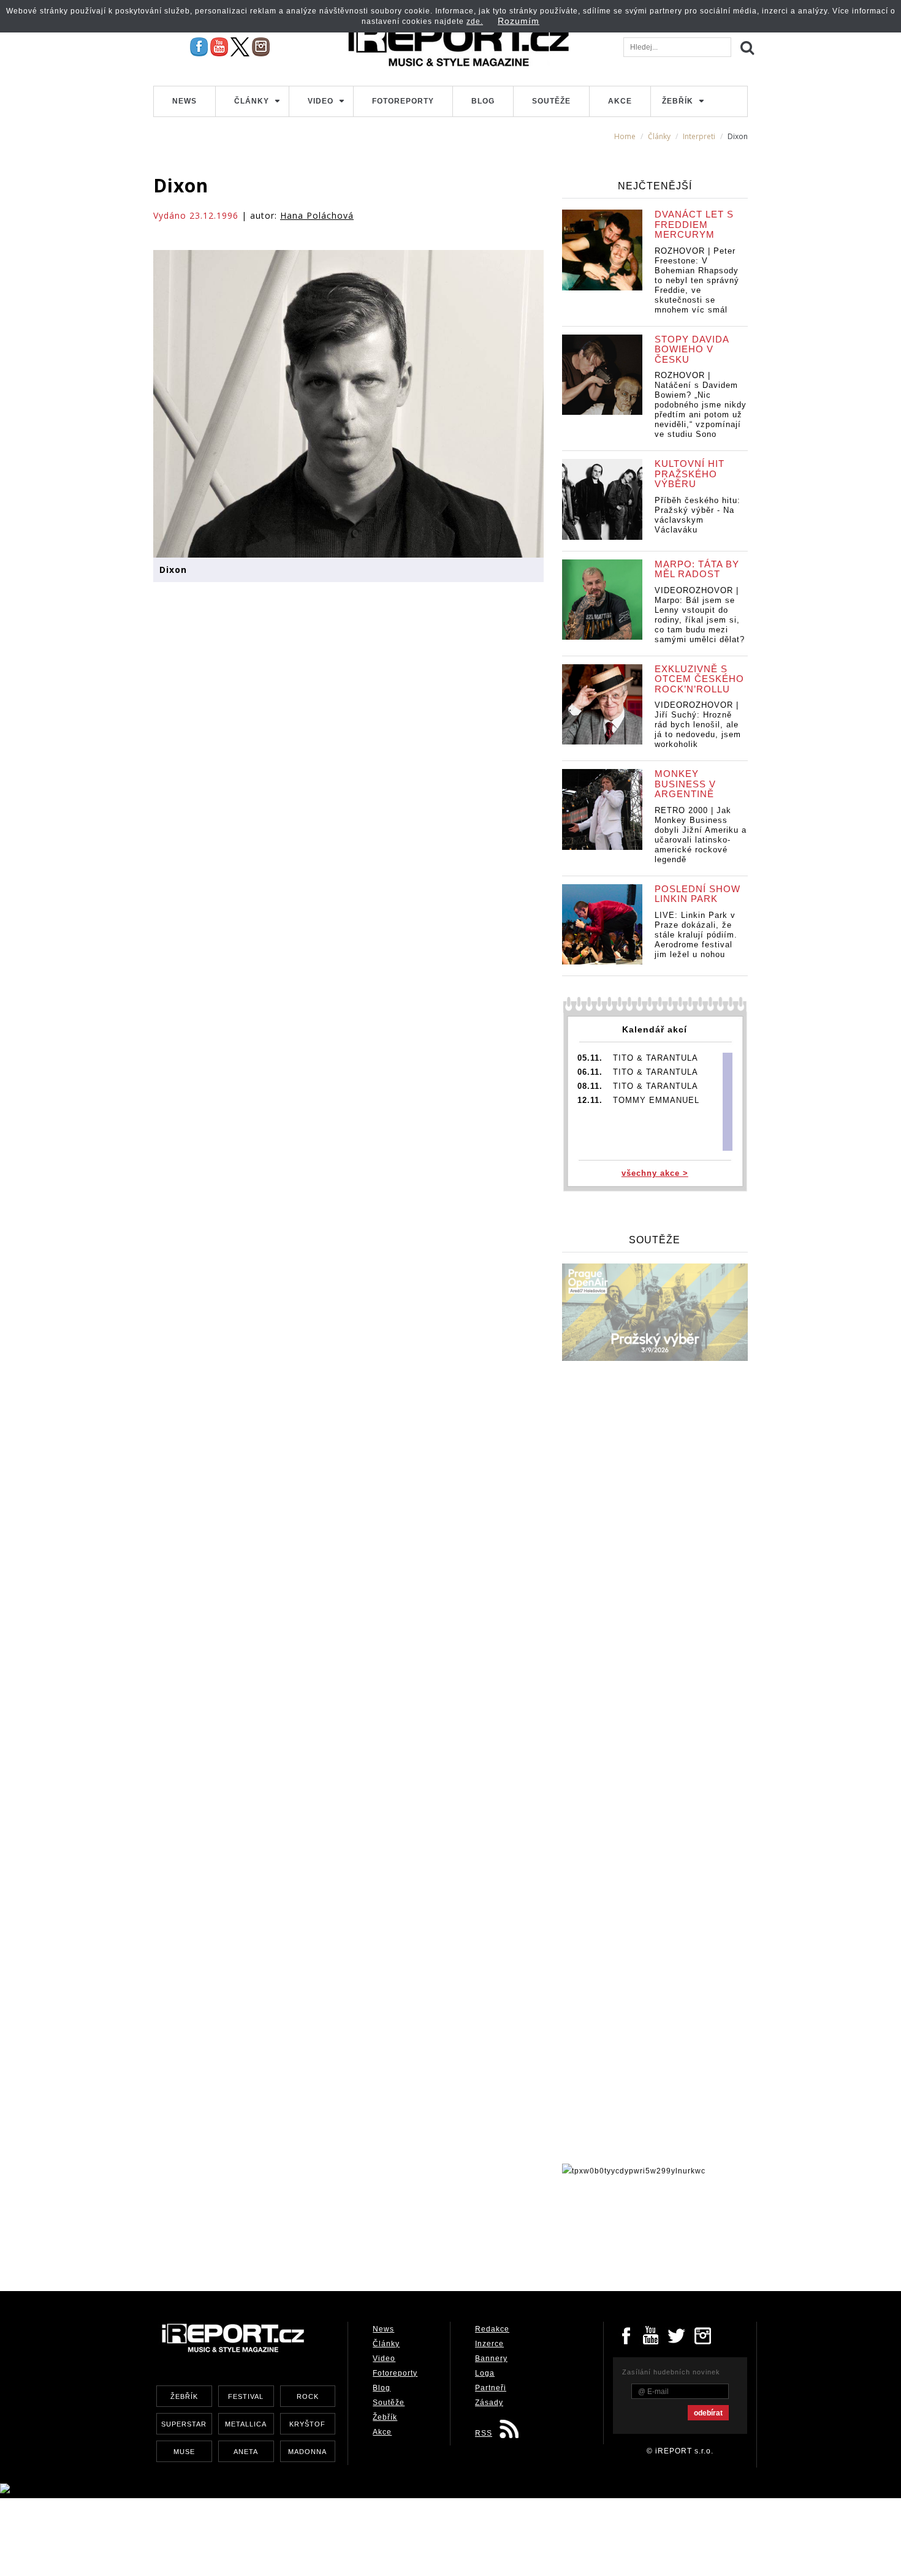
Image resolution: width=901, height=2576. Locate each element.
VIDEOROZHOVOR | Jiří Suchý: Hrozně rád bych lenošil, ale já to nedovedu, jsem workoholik (698, 725)
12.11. (590, 1100)
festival (246, 2396)
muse (184, 2452)
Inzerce (489, 2344)
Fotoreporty (403, 101)
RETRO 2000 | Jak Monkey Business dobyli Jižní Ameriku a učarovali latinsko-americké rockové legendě (701, 835)
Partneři (491, 2388)
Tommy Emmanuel (656, 1100)
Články (252, 101)
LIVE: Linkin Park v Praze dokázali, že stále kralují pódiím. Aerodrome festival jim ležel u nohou (696, 935)
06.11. (590, 1072)
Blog (483, 101)
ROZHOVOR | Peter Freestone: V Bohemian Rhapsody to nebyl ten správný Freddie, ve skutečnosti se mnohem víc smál (697, 280)
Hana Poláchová (317, 215)
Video (321, 101)
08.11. (590, 1086)
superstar (184, 2424)
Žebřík (678, 101)
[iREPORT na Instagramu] (261, 47)
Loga (485, 2373)
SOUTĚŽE (655, 1240)
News (184, 101)
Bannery (491, 2358)
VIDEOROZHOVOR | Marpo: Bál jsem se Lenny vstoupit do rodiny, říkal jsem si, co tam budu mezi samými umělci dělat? (700, 615)
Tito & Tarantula (656, 1058)
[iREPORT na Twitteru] (652, 2335)
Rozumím (519, 21)
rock (308, 2396)
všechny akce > (655, 1173)
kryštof (307, 2424)
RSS (484, 2433)
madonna (307, 2452)
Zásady (489, 2403)
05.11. (590, 1058)
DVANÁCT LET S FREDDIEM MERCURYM (694, 224)
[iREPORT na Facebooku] (199, 47)
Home (625, 136)
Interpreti (699, 136)
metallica (246, 2424)
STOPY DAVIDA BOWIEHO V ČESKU (692, 349)
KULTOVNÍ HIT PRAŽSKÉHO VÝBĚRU (690, 474)
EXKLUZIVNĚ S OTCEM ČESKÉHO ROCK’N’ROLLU (699, 679)
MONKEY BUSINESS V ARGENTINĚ (685, 784)
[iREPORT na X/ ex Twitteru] (240, 47)
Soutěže (551, 101)
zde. (475, 21)
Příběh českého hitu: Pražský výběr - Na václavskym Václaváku (698, 515)
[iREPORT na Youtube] (219, 47)
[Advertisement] (376, 2230)
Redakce (492, 2329)
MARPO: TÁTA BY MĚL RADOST (697, 569)
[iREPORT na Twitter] (677, 2335)
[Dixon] (348, 403)
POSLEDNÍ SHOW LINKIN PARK (698, 894)
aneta (246, 2452)
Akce (620, 101)
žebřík (184, 2396)
